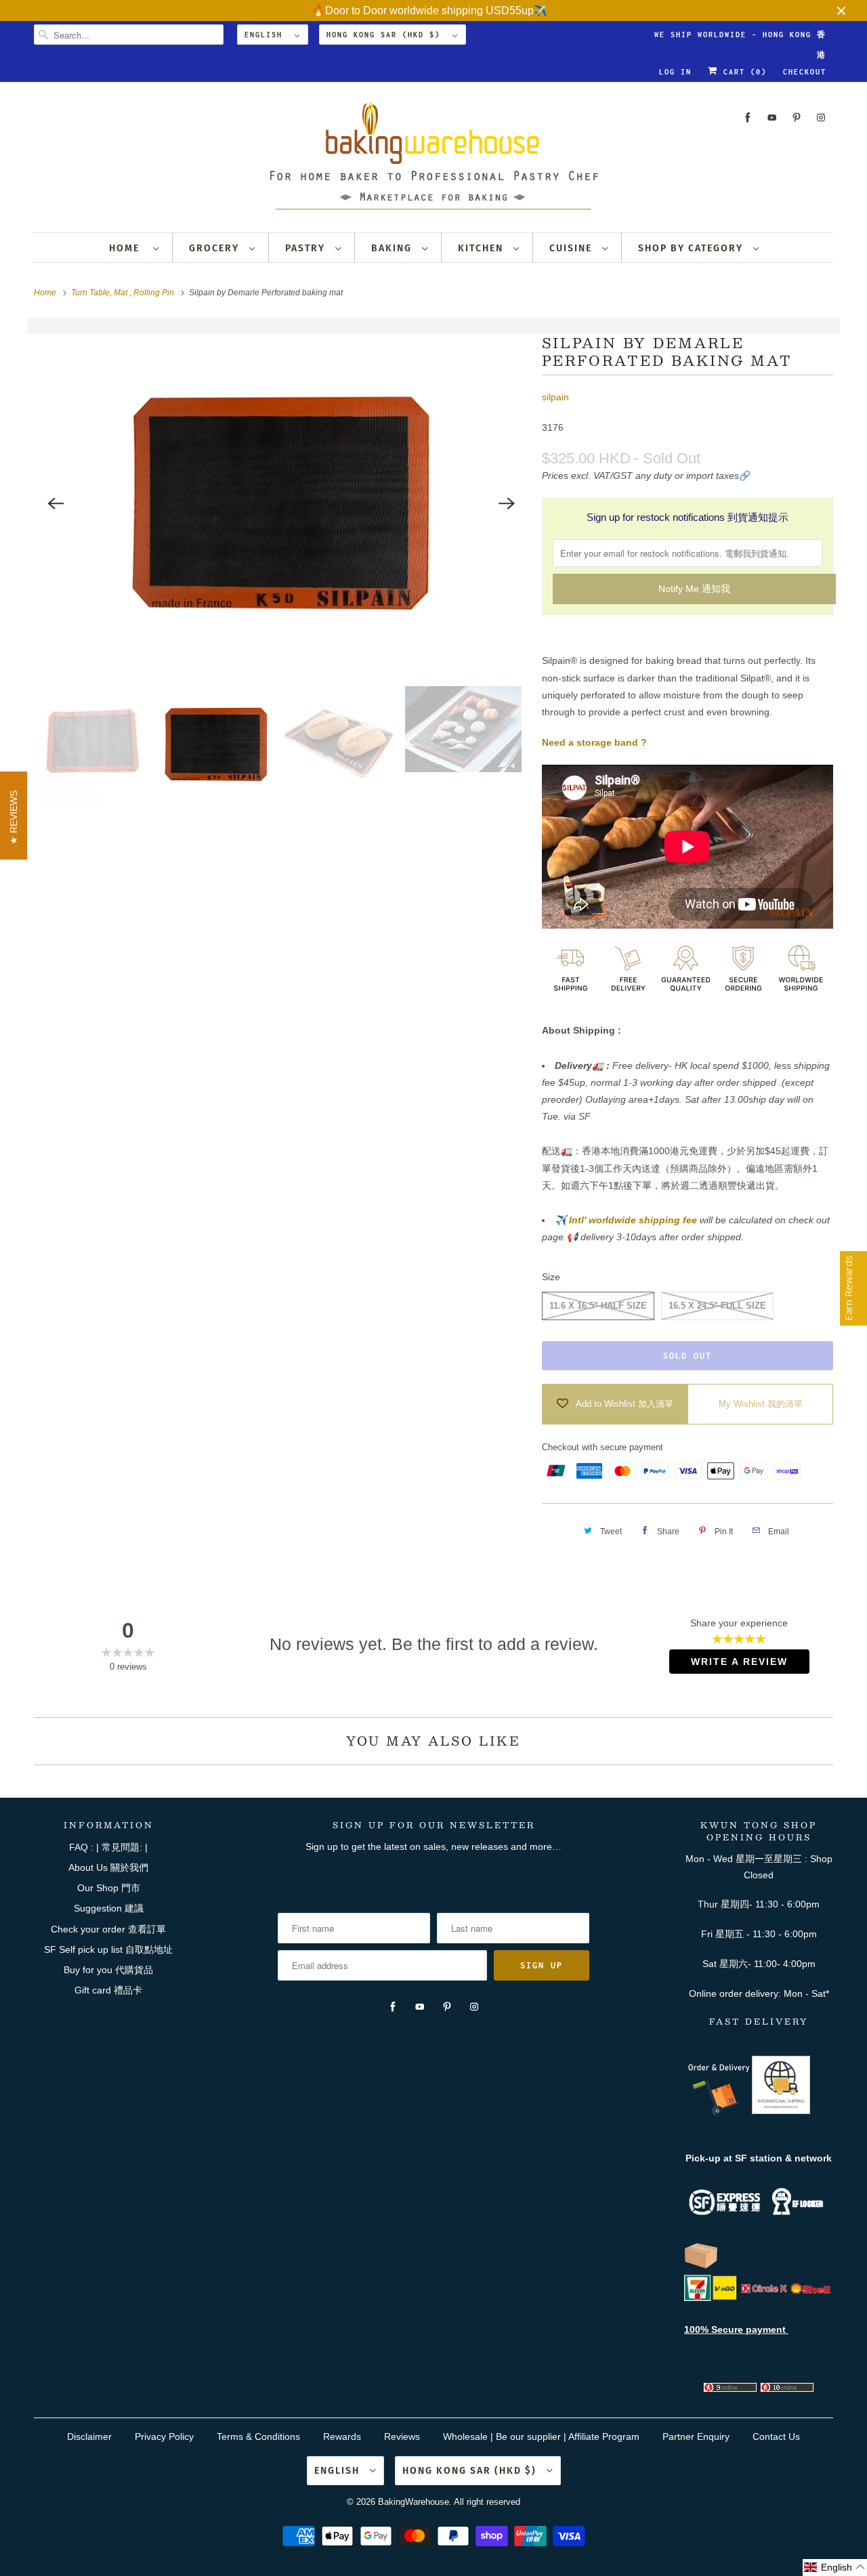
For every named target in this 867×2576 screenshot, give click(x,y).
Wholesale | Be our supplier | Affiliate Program (541, 2436)
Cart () (742, 72)
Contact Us (776, 2436)
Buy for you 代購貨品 (108, 1970)
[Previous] (56, 503)
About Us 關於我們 (108, 1867)
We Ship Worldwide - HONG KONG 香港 (740, 38)
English (266, 35)
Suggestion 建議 (109, 1908)
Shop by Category (692, 248)
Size (551, 1277)
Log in (675, 72)
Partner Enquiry (696, 2436)
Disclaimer (89, 2436)
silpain (555, 397)
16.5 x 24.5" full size (717, 1306)
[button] (835, 2568)
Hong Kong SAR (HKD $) (386, 35)
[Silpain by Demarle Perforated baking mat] (281, 503)
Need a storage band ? (594, 742)
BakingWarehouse (414, 2502)
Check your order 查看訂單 (108, 1929)
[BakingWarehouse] (433, 160)
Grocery (216, 248)
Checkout (805, 72)
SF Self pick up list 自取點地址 (108, 1949)
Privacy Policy (164, 2436)
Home (128, 248)
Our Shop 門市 (109, 1888)
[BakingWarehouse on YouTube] (772, 118)
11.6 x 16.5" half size (598, 1306)
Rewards (342, 2436)
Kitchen (482, 248)
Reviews (402, 2436)
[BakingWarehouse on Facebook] (748, 118)
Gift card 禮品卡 (108, 1990)
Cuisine (572, 248)
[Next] (507, 503)
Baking (393, 248)
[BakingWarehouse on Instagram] (821, 118)
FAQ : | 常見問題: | (108, 1847)
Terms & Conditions (258, 2436)
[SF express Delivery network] (701, 2266)
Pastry (307, 248)
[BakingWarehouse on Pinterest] (797, 118)
